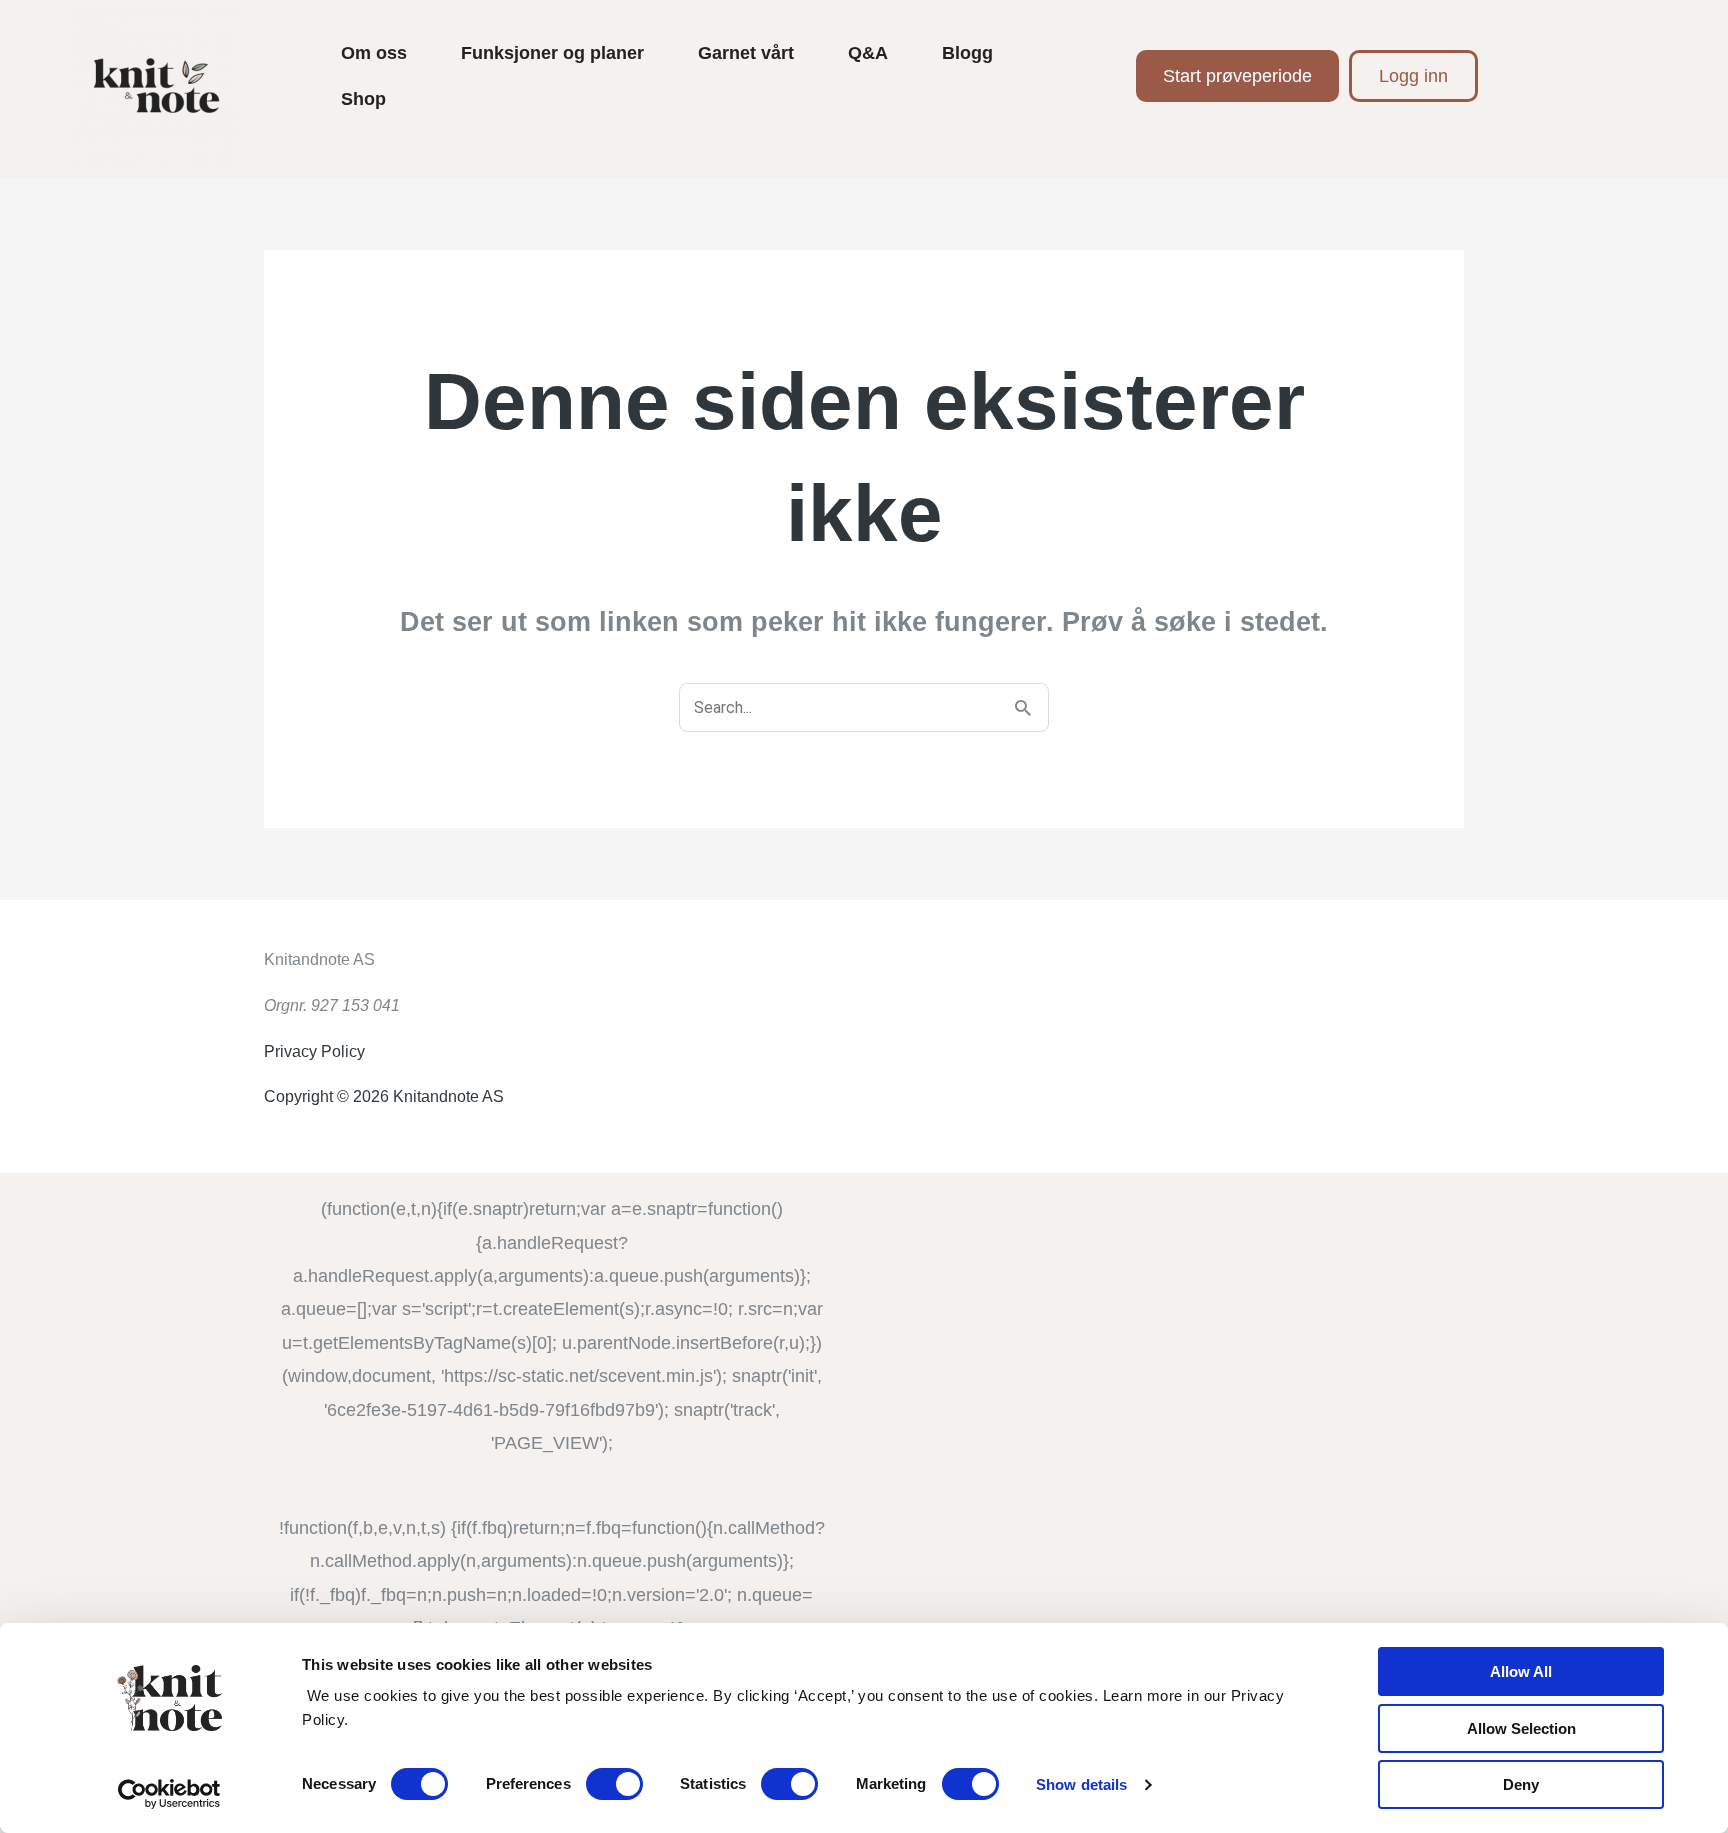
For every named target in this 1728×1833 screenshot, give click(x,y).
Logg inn (1413, 76)
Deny (1521, 1784)
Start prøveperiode (1237, 76)
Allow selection (1521, 1728)
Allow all (1521, 1671)
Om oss (374, 53)
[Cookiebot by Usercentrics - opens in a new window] (169, 1794)
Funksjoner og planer (552, 53)
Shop (363, 99)
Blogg (967, 53)
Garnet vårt (746, 53)
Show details (1081, 1784)
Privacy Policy (314, 1051)
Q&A (868, 53)
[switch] (614, 1784)
